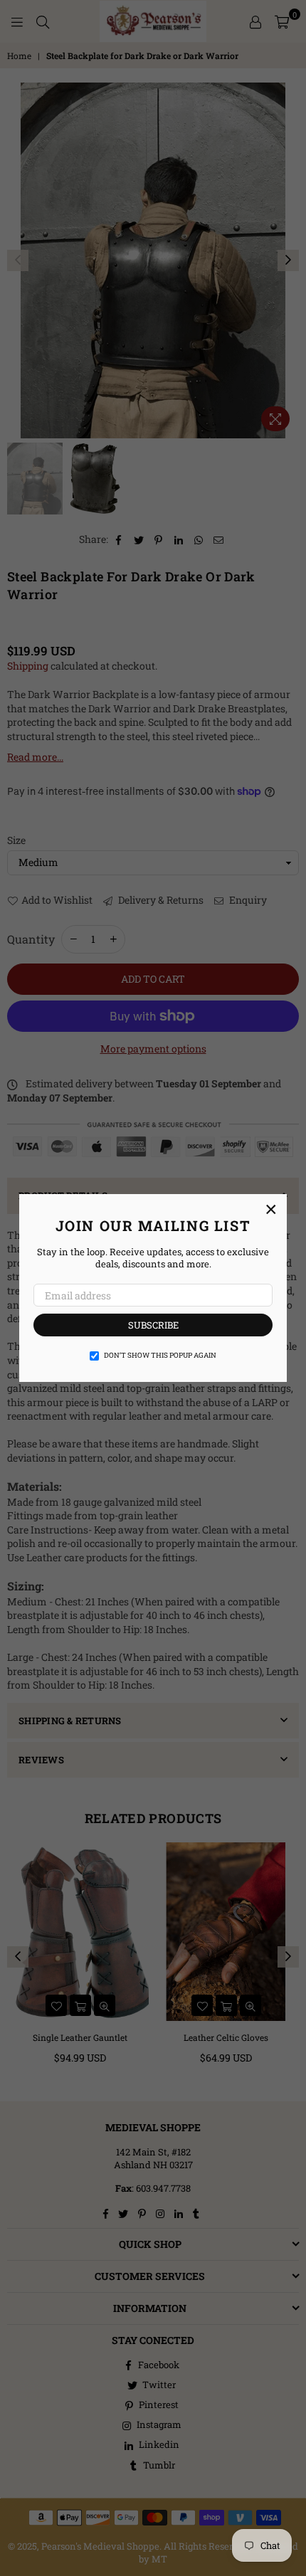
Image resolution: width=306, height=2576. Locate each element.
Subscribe (153, 1325)
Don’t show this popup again (160, 1355)
